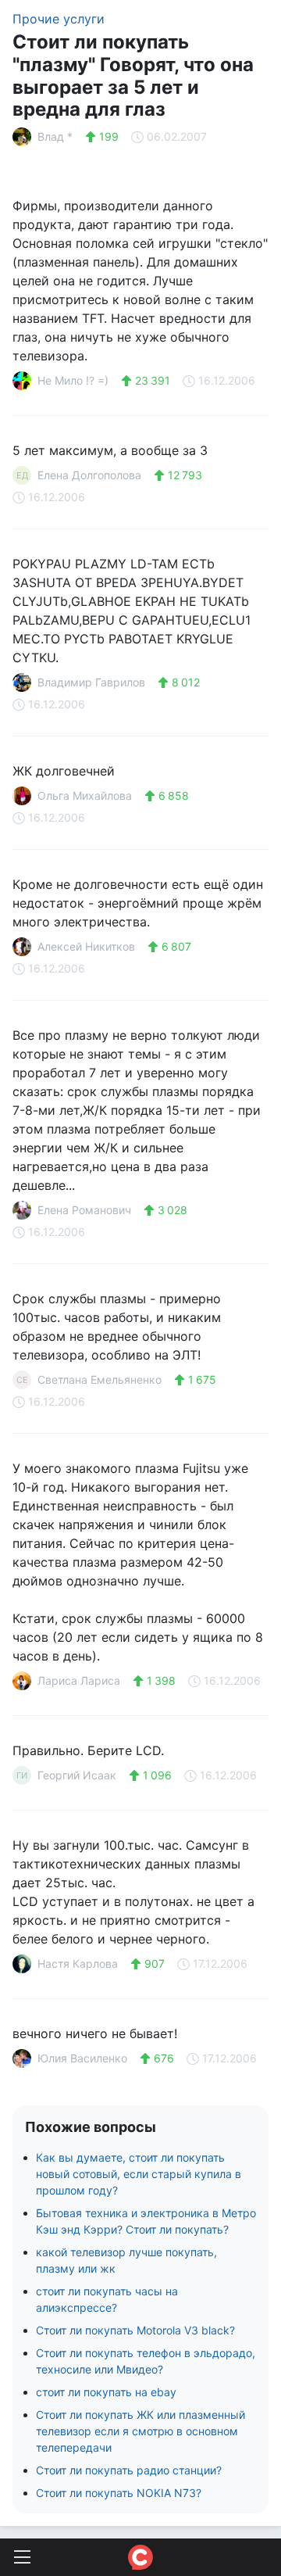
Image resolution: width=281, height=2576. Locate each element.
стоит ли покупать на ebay (106, 2392)
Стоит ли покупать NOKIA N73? (119, 2493)
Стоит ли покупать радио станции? (129, 2470)
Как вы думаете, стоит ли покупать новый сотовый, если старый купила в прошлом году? (139, 2174)
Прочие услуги (59, 19)
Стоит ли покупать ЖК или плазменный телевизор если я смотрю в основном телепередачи (140, 2431)
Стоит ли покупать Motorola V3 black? (135, 2330)
